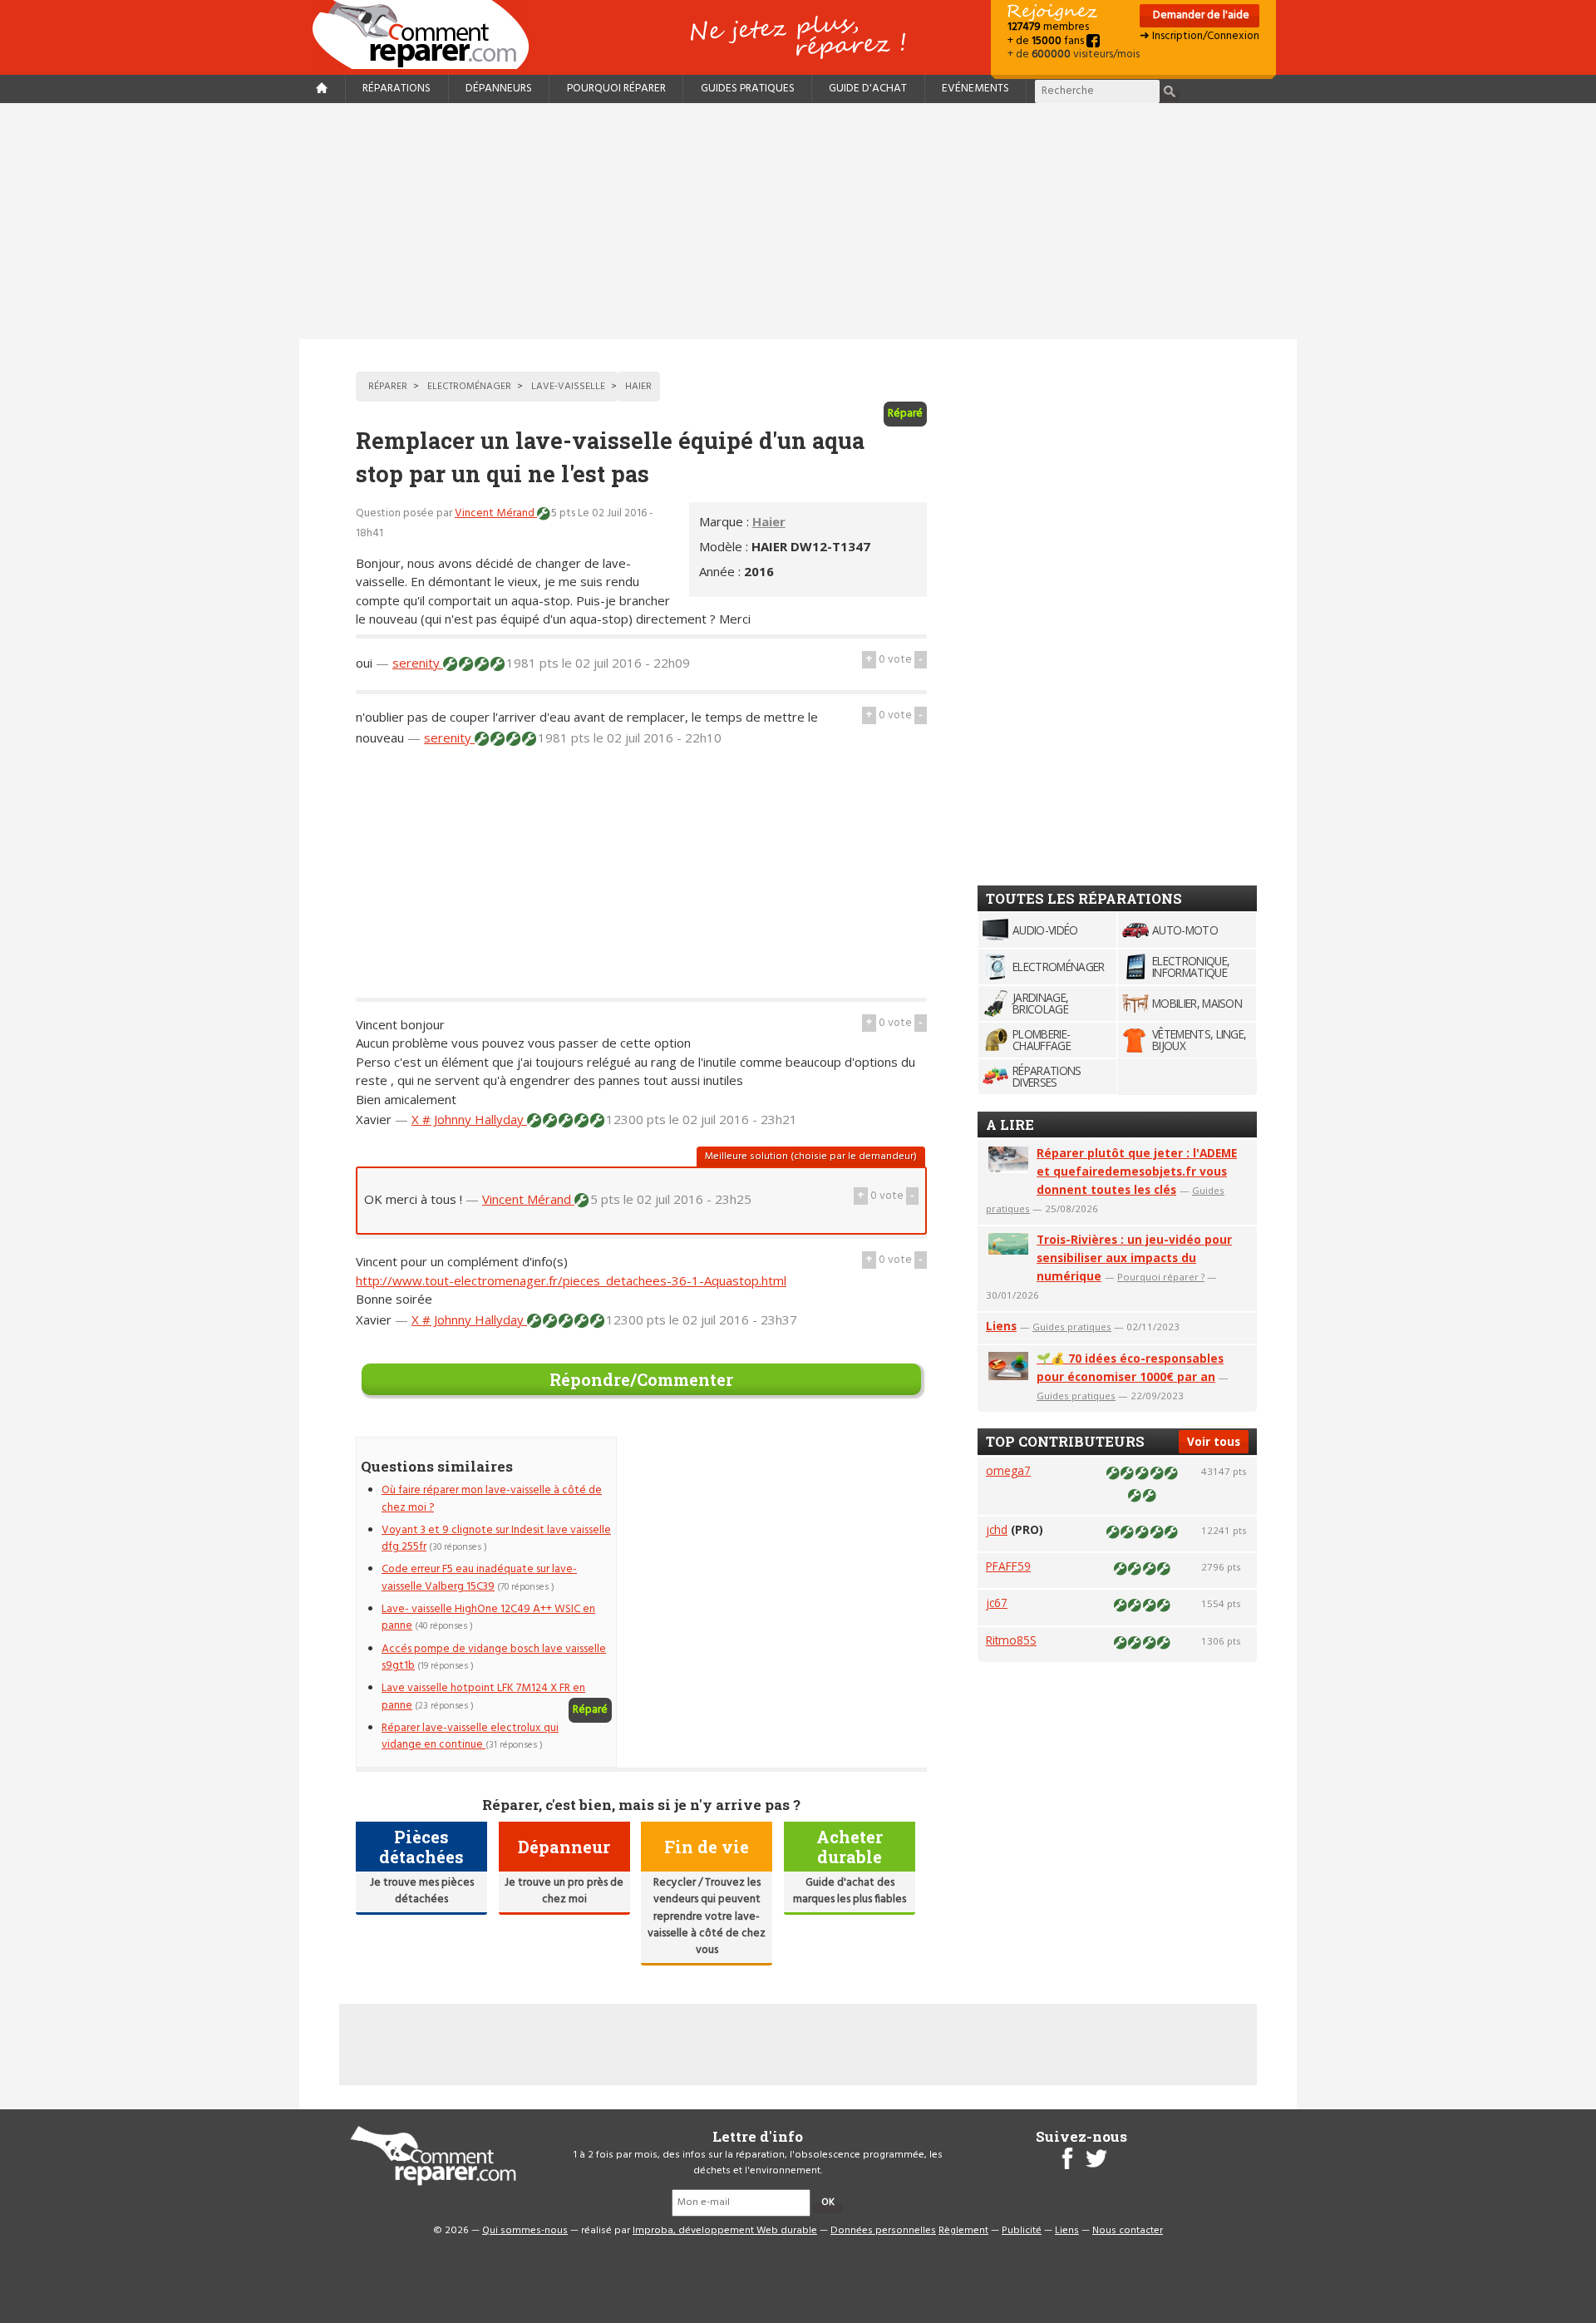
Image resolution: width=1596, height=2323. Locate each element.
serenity (418, 663)
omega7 (1008, 1470)
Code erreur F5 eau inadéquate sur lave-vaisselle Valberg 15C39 (479, 1578)
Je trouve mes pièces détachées (422, 1891)
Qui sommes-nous (525, 2231)
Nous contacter (1128, 2231)
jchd (997, 1529)
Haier (769, 521)
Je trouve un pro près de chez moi (564, 1891)
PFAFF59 (1008, 1566)
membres (1048, 27)
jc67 (997, 1603)
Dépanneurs (499, 89)
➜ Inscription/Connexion (1199, 36)
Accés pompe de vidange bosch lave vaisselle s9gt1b (494, 1657)
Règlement (963, 2231)
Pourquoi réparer (616, 89)
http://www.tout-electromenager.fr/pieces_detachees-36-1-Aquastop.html (571, 1280)
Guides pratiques (748, 89)
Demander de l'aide (1200, 15)
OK (828, 2202)
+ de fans (1047, 41)
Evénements (975, 89)
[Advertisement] (798, 221)
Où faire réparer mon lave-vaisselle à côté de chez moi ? (492, 1499)
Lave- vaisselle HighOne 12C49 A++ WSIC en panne (488, 1618)
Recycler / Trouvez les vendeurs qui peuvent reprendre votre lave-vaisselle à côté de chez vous (707, 1917)
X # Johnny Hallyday (469, 1119)
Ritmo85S (1011, 1640)
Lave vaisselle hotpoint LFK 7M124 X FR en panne (483, 1697)
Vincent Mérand (496, 513)
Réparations (397, 89)
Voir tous (1214, 1441)
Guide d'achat (868, 89)
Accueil (427, 35)
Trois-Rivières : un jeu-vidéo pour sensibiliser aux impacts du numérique (1134, 1258)
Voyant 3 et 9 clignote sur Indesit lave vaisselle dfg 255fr (496, 1539)
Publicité (1022, 2231)
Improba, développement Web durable (725, 2231)
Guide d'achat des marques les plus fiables (850, 1891)
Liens (1001, 1326)
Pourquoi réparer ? (1161, 1277)
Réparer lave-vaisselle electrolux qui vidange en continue (470, 1736)
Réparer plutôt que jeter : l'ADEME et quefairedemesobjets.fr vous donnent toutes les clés (1137, 1171)
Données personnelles (883, 2231)
